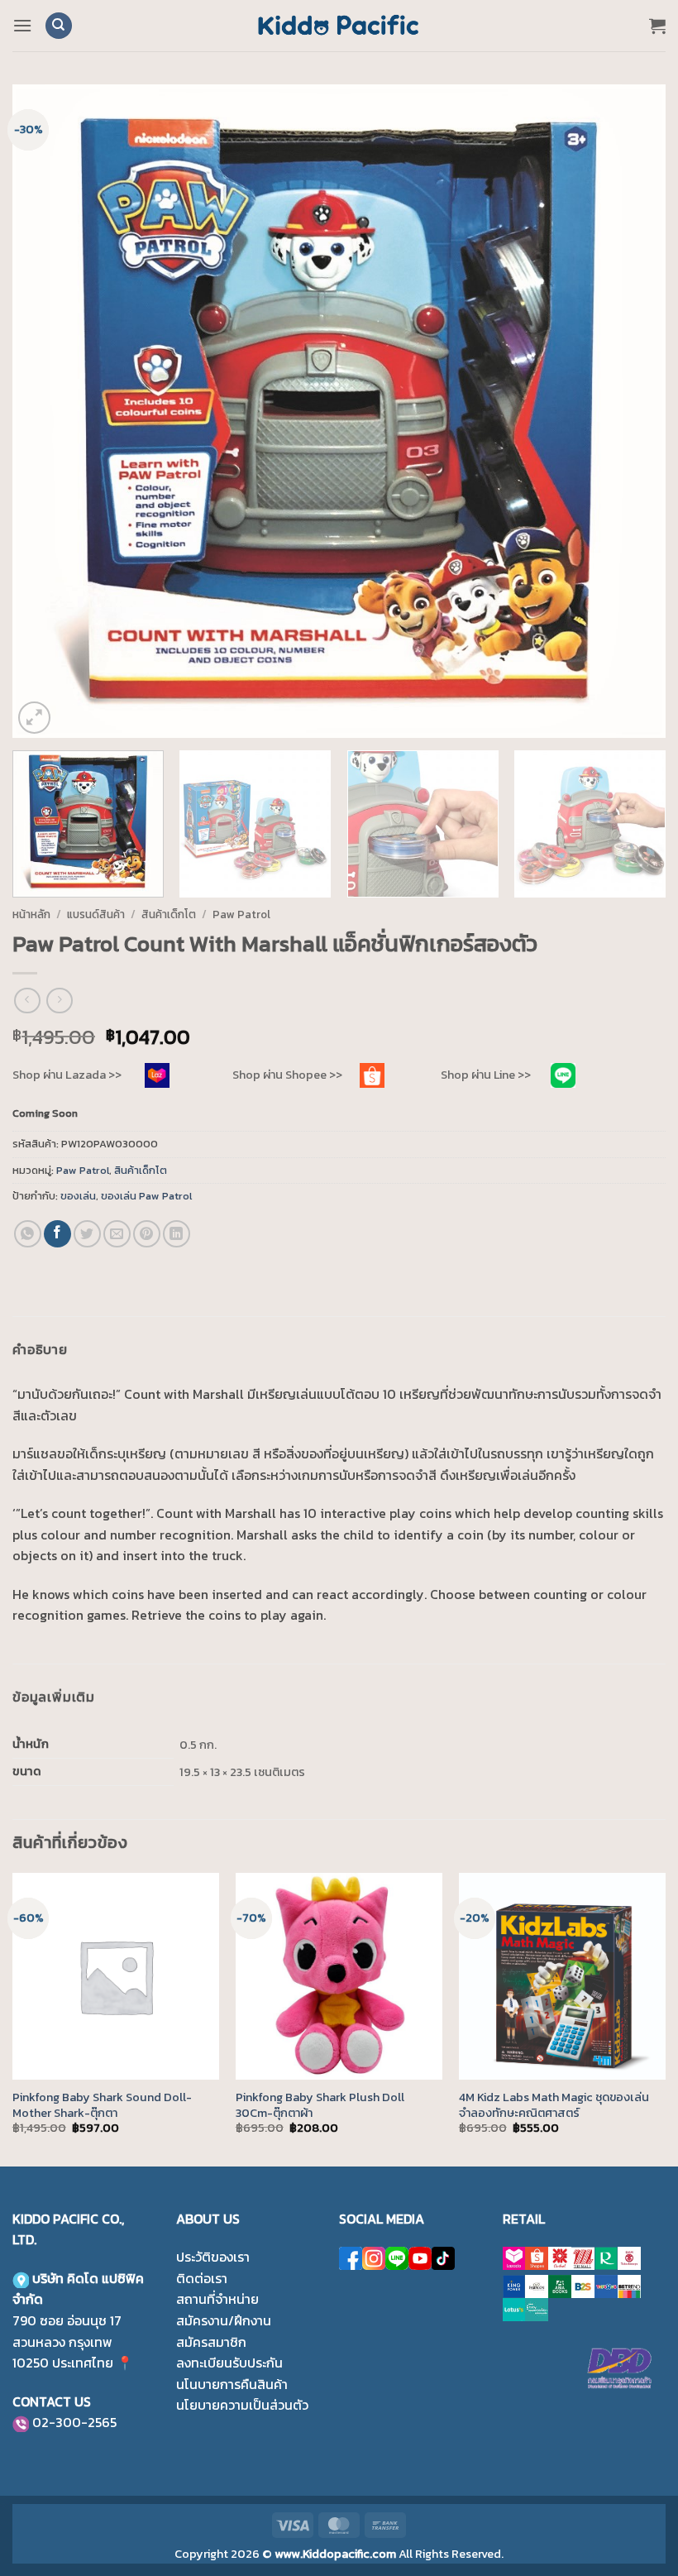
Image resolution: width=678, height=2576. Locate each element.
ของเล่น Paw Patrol (146, 1196)
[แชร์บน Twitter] (87, 1234)
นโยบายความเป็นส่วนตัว (242, 2405)
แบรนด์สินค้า (96, 914)
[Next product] (27, 1001)
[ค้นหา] (59, 26)
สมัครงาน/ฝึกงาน (224, 2320)
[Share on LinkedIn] (177, 1234)
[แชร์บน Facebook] (57, 1234)
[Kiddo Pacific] (339, 26)
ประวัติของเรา (213, 2257)
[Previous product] (59, 1001)
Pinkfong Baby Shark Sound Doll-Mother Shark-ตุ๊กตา (102, 2105)
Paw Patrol (241, 914)
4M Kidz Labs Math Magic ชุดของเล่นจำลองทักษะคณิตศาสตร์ (554, 2105)
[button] (22, 25)
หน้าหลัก (31, 914)
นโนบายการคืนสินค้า (232, 2384)
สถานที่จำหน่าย (217, 2299)
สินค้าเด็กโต (169, 914)
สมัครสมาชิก (211, 2342)
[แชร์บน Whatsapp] (28, 1234)
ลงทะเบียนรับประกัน (229, 2363)
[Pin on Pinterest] (147, 1234)
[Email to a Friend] (117, 1234)
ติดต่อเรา (202, 2278)
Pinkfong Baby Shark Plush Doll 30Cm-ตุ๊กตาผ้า (320, 2105)
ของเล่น (78, 1196)
